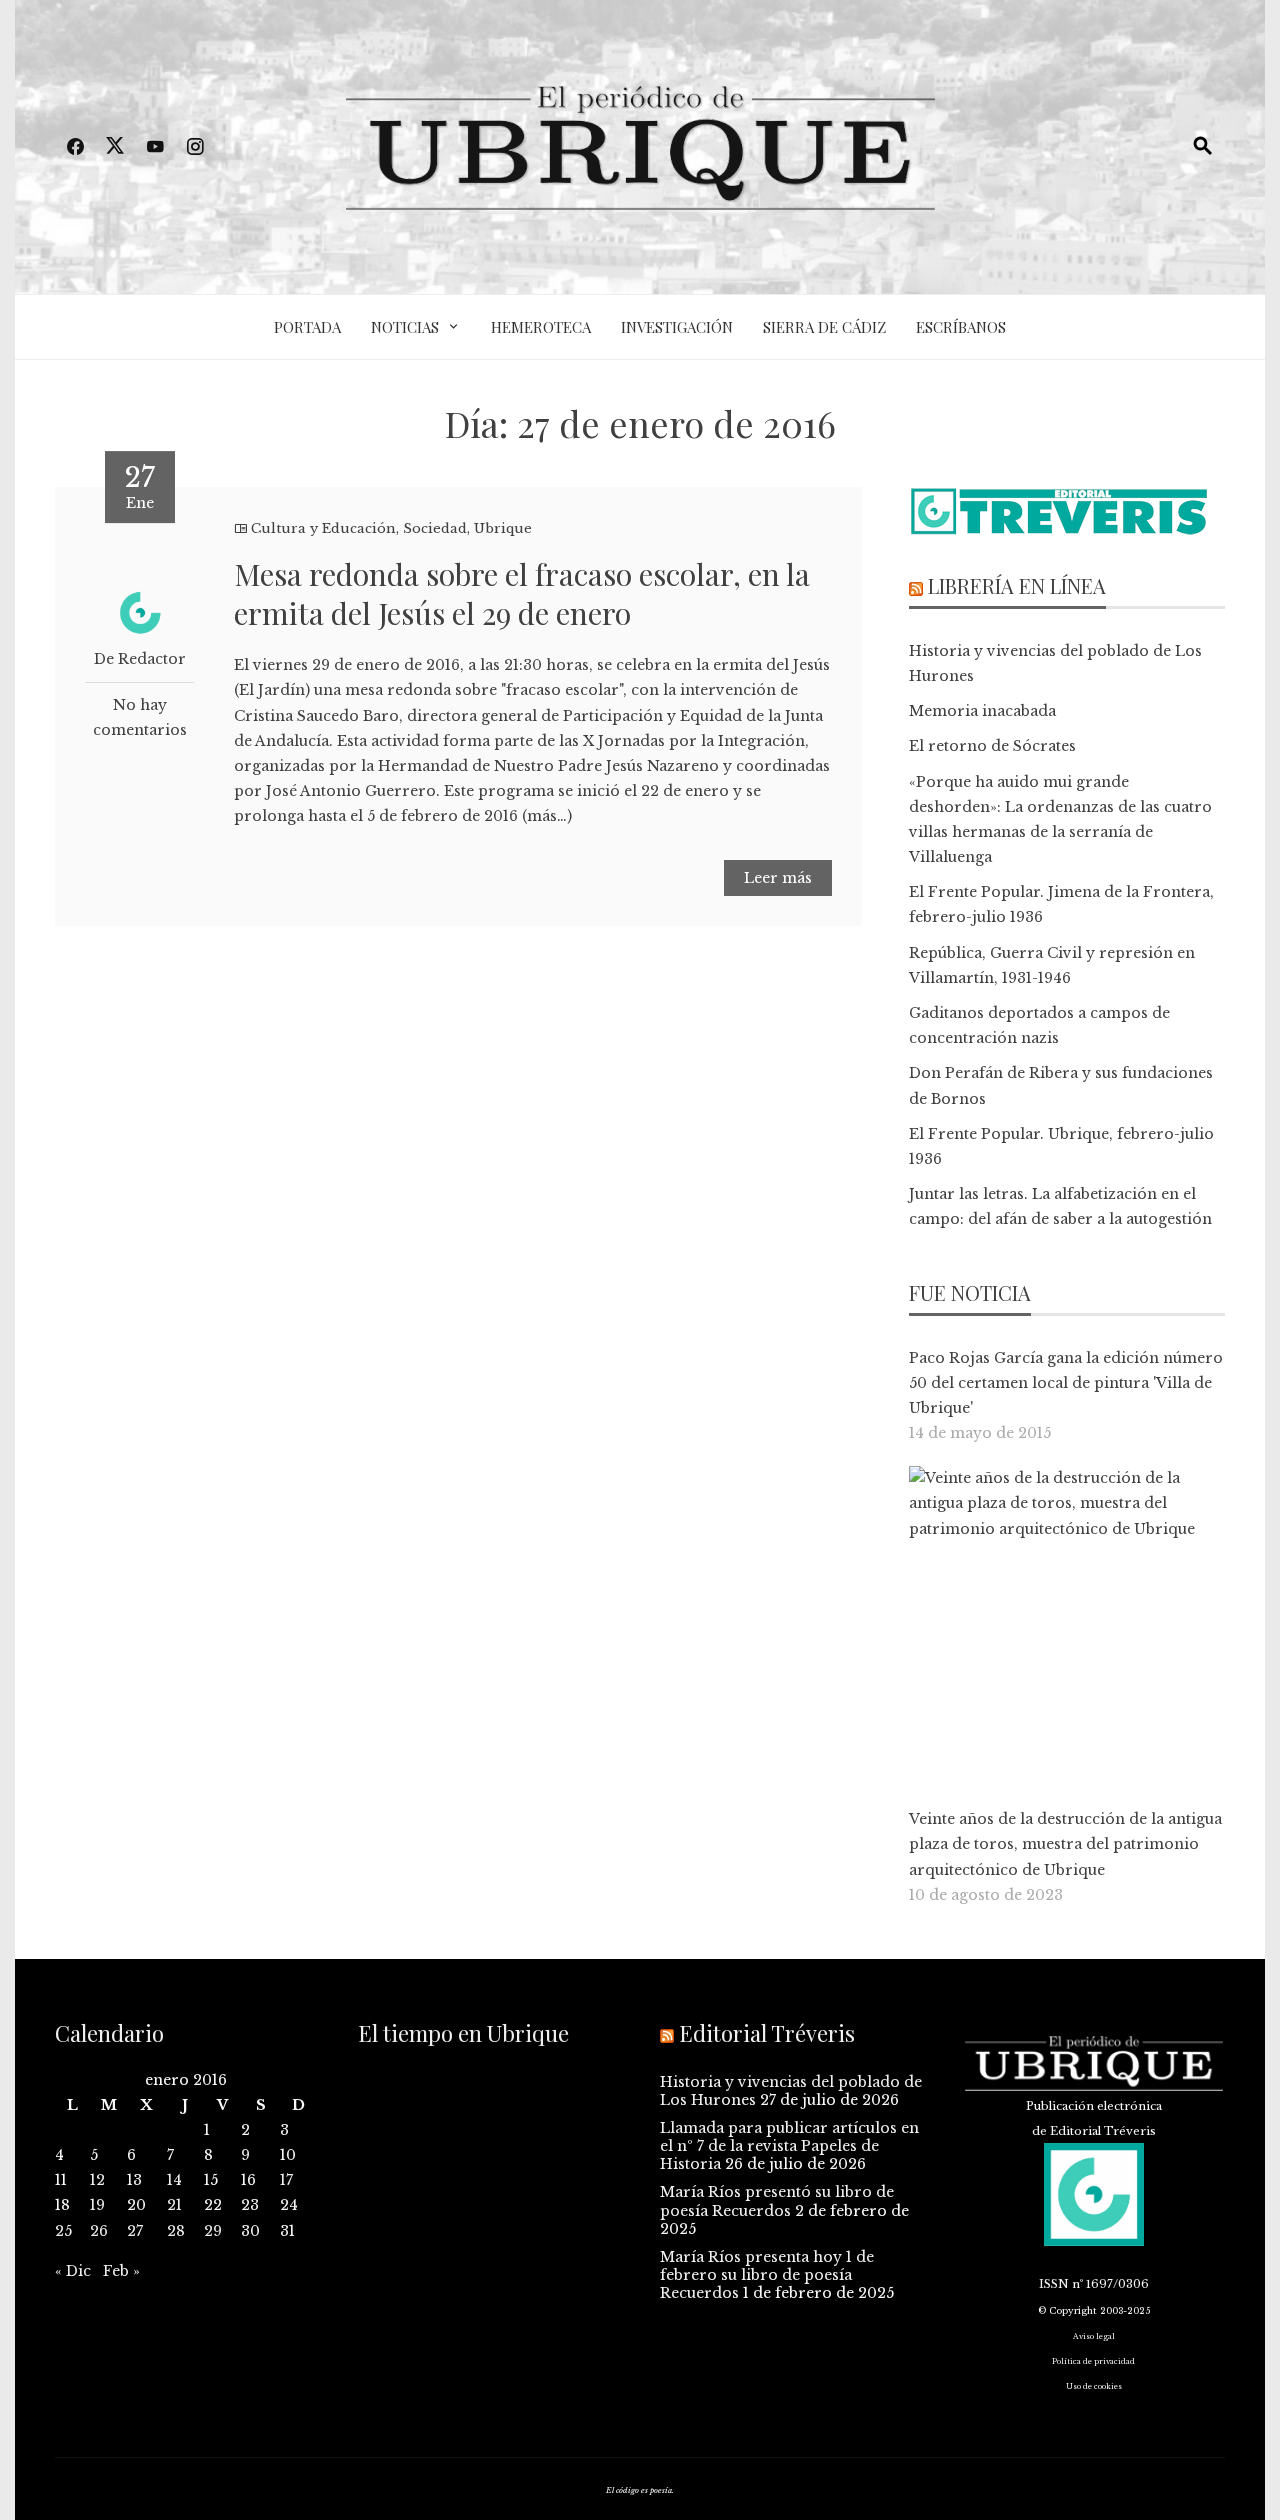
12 (97, 2180)
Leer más (778, 878)
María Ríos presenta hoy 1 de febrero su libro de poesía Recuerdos (767, 2275)
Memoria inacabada (982, 711)
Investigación (677, 327)
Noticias (405, 327)
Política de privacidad (1093, 2361)
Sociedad (435, 528)
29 (213, 2231)
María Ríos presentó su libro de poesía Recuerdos (777, 2201)
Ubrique (503, 528)
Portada (307, 327)
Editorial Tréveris (767, 2033)
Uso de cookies (1094, 2386)
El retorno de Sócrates (992, 746)
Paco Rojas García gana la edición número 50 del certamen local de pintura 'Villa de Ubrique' (1066, 1383)
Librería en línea (1017, 585)
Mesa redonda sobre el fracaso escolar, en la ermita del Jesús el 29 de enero (522, 593)
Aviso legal (1094, 2336)
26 (99, 2231)
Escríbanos (961, 327)
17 (286, 2180)
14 (174, 2180)
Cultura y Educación (323, 528)
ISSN (1054, 2284)
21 (174, 2205)
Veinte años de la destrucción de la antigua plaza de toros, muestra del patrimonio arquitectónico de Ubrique (1065, 1844)
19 (97, 2205)
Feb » (121, 2271)
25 (63, 2231)
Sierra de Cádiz (824, 327)
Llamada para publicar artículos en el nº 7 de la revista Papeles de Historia (789, 2146)
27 (135, 2231)
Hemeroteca (541, 327)
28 (176, 2231)
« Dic (73, 2271)
